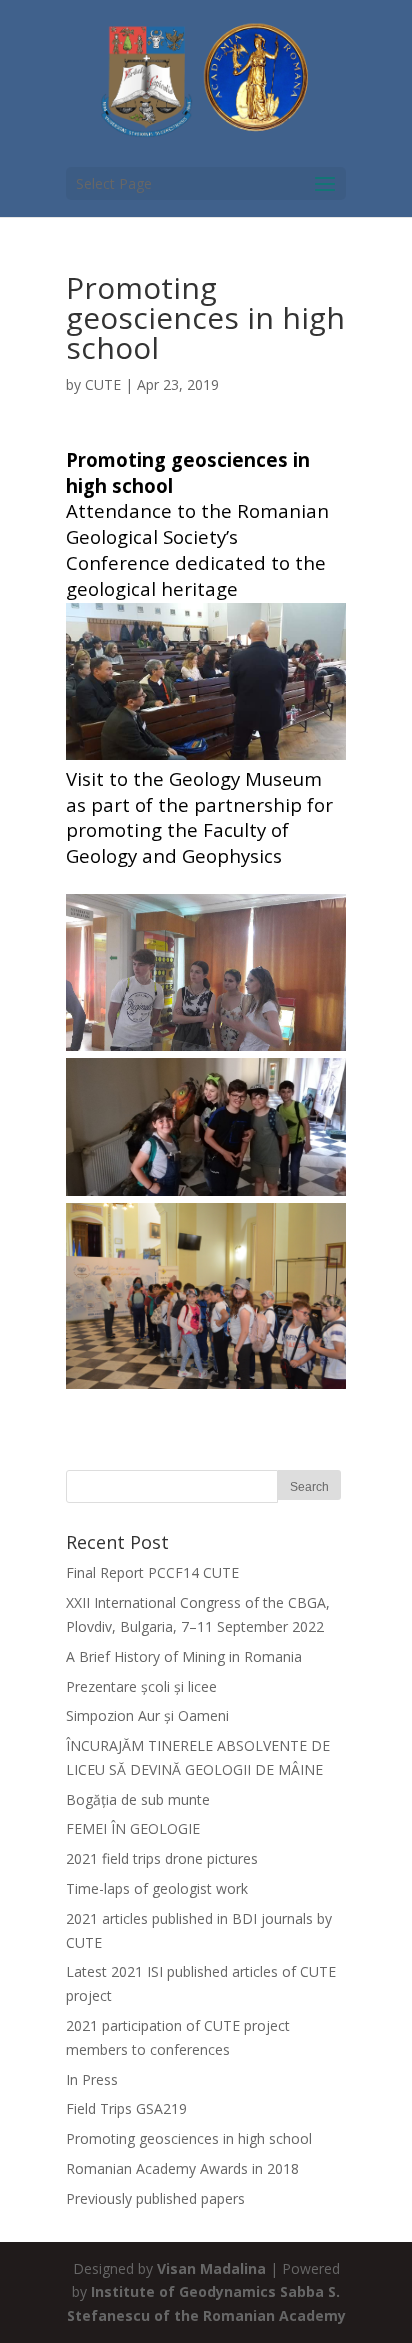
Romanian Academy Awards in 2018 (182, 2168)
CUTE (103, 384)
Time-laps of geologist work (157, 1888)
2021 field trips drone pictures (162, 1858)
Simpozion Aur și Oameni (147, 1715)
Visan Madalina (211, 2268)
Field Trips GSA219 (126, 2108)
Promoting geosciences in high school (189, 2138)
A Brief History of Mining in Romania (184, 1656)
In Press (92, 2079)
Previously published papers (155, 2198)
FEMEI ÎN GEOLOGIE (133, 1828)
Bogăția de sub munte (138, 1799)
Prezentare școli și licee (141, 1686)
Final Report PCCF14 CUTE (152, 1572)
